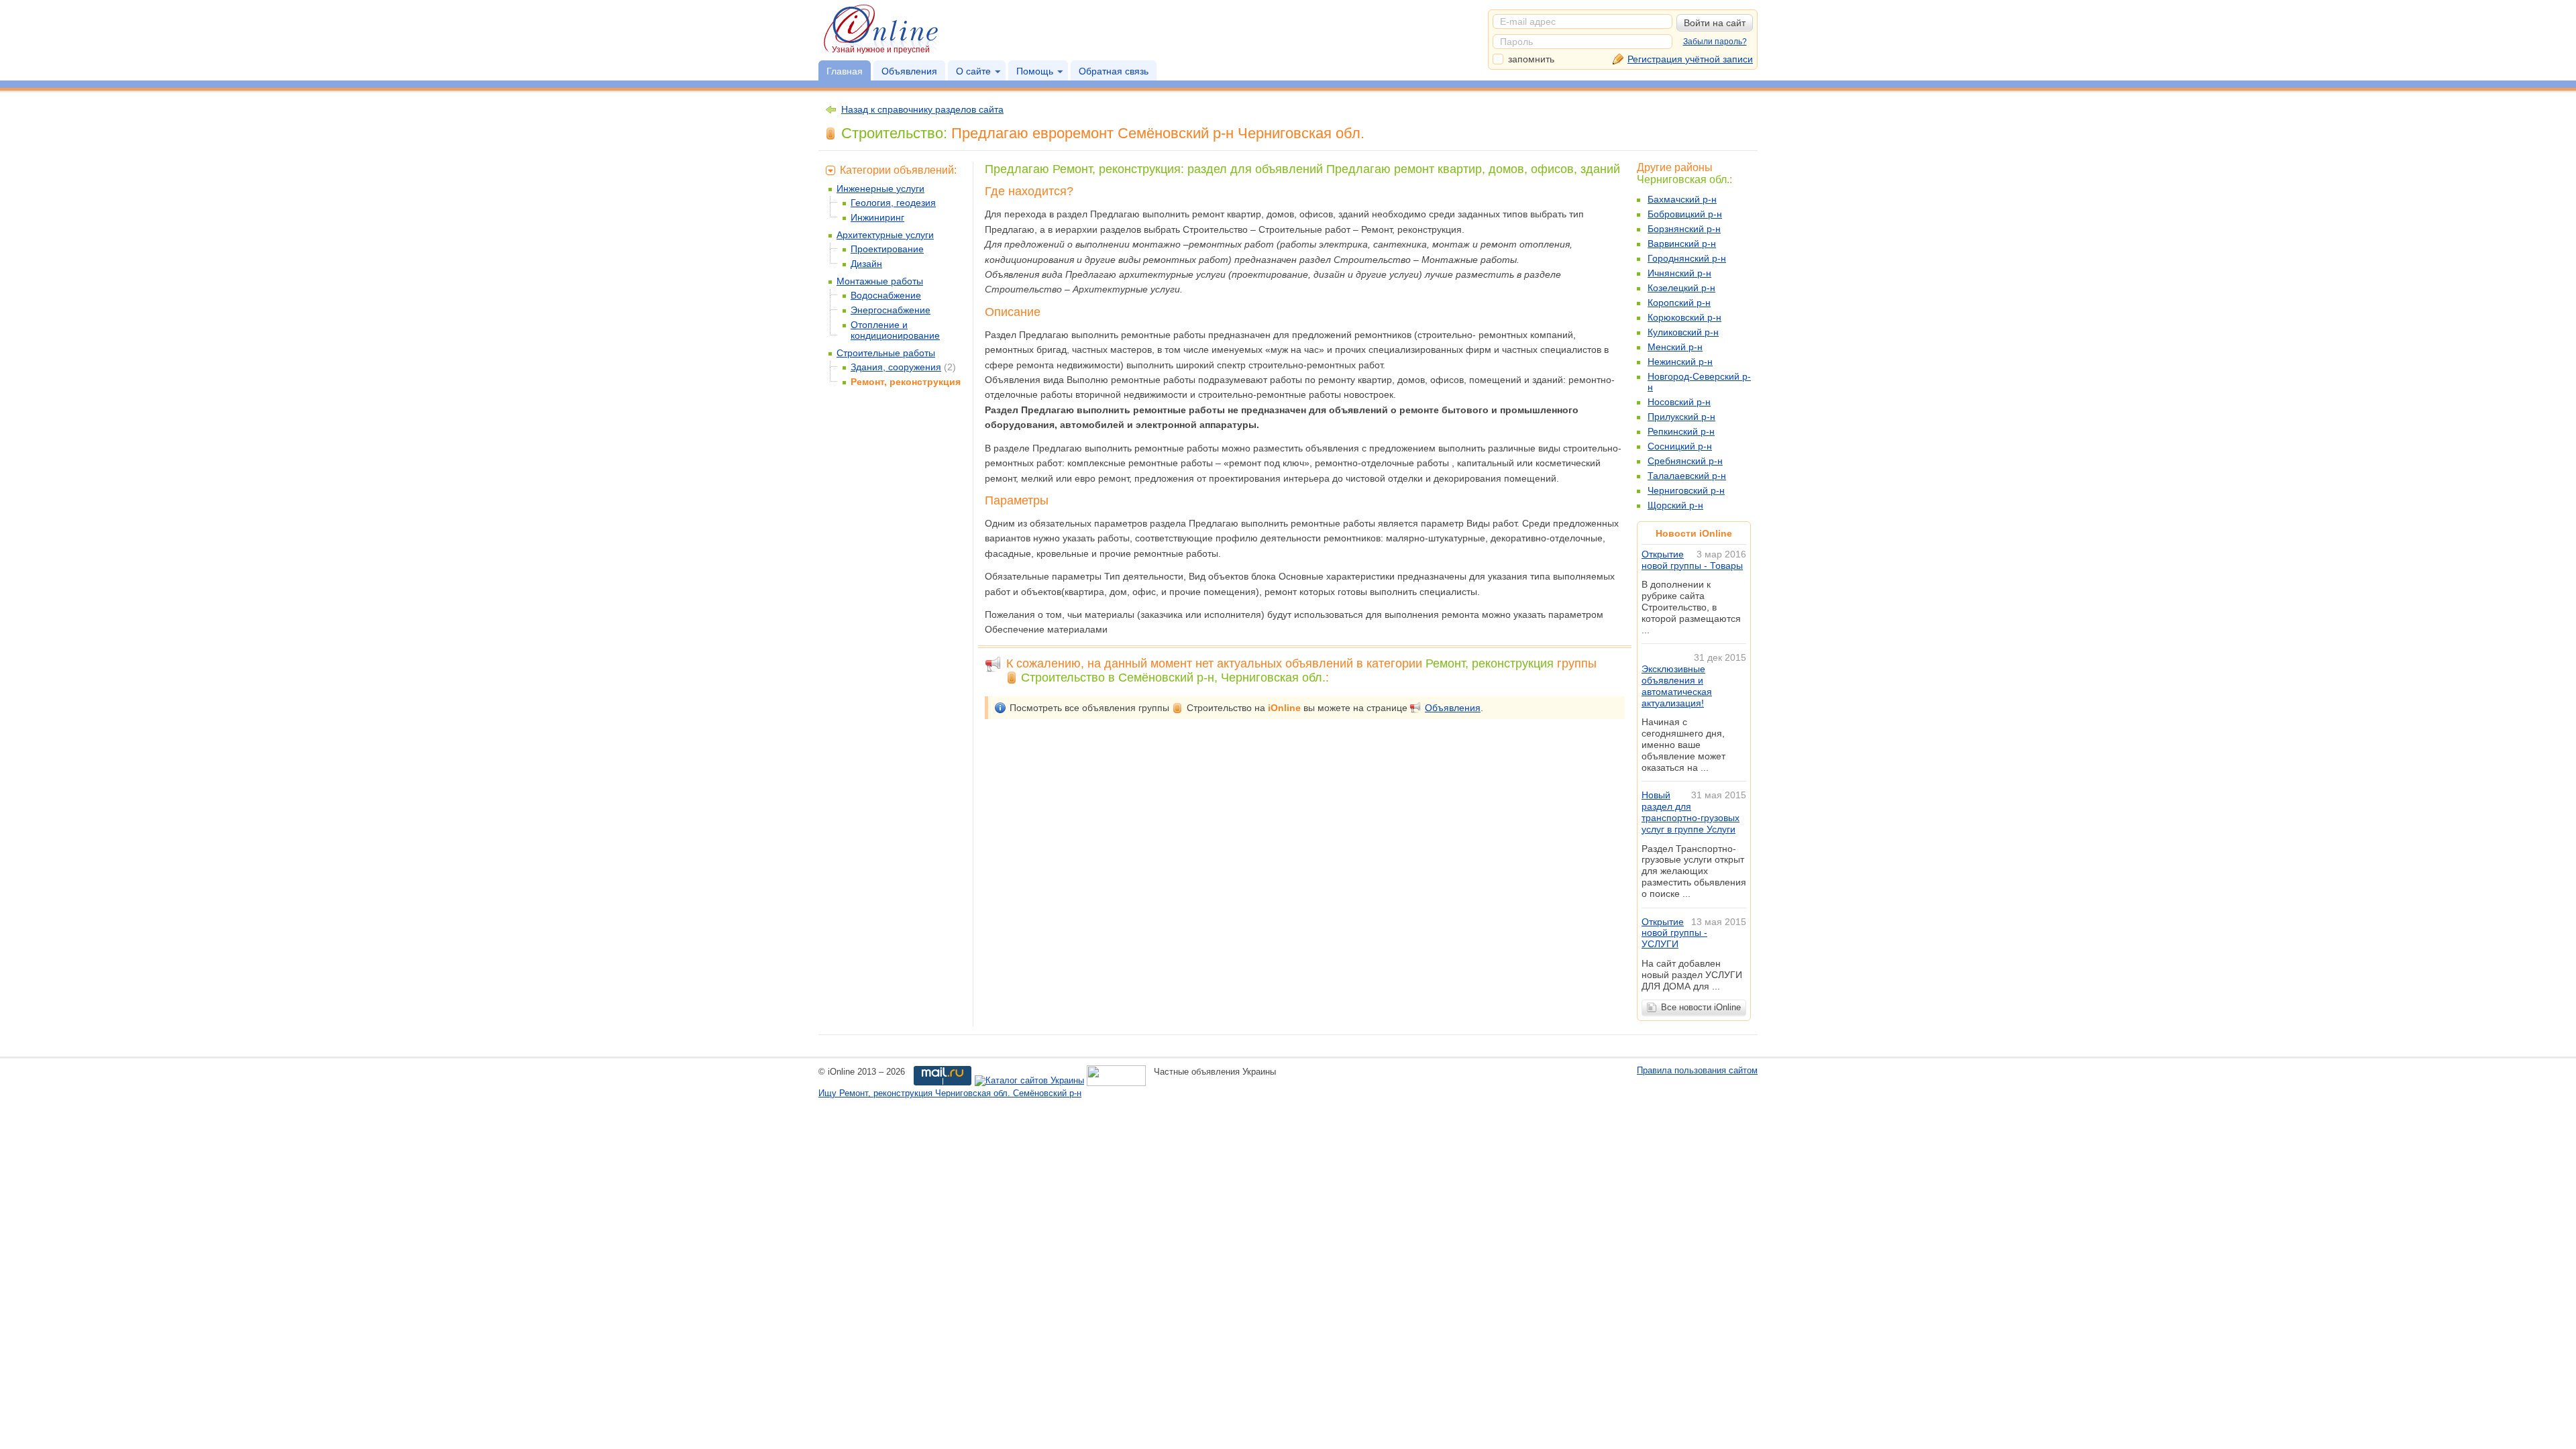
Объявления (909, 71)
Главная (845, 71)
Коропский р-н (1679, 303)
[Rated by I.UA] (1116, 1081)
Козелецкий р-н (1681, 288)
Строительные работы (886, 353)
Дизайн (866, 264)
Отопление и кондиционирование (895, 330)
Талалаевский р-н (1687, 476)
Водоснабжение (886, 295)
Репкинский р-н (1681, 431)
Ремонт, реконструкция (906, 382)
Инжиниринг (877, 217)
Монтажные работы (880, 281)
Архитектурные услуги (885, 235)
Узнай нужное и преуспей (881, 50)
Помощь (1035, 71)
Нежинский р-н (1680, 362)
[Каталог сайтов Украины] (1029, 1081)
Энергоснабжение (891, 310)
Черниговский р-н (1686, 490)
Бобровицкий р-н (1685, 214)
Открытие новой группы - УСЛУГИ (1674, 933)
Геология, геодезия (893, 203)
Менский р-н (1675, 347)
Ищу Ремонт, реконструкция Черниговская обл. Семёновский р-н (950, 1093)
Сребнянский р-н (1685, 461)
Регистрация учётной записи (1690, 59)
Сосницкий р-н (1680, 446)
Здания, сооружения (896, 367)
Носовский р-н (1679, 402)
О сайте (973, 71)
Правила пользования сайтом (1697, 1070)
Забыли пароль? (1715, 42)
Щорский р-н (1675, 505)
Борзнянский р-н (1684, 229)
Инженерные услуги (880, 189)
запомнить (1531, 59)
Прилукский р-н (1681, 417)
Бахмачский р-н (1682, 199)
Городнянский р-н (1687, 258)
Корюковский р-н (1684, 317)
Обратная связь (1114, 71)
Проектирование (887, 249)
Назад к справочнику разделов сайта (922, 109)
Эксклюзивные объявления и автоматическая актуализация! (1677, 686)
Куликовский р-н (1683, 332)
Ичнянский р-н (1679, 273)
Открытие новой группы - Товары (1692, 560)
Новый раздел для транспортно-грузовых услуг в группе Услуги (1690, 812)
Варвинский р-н (1682, 244)
